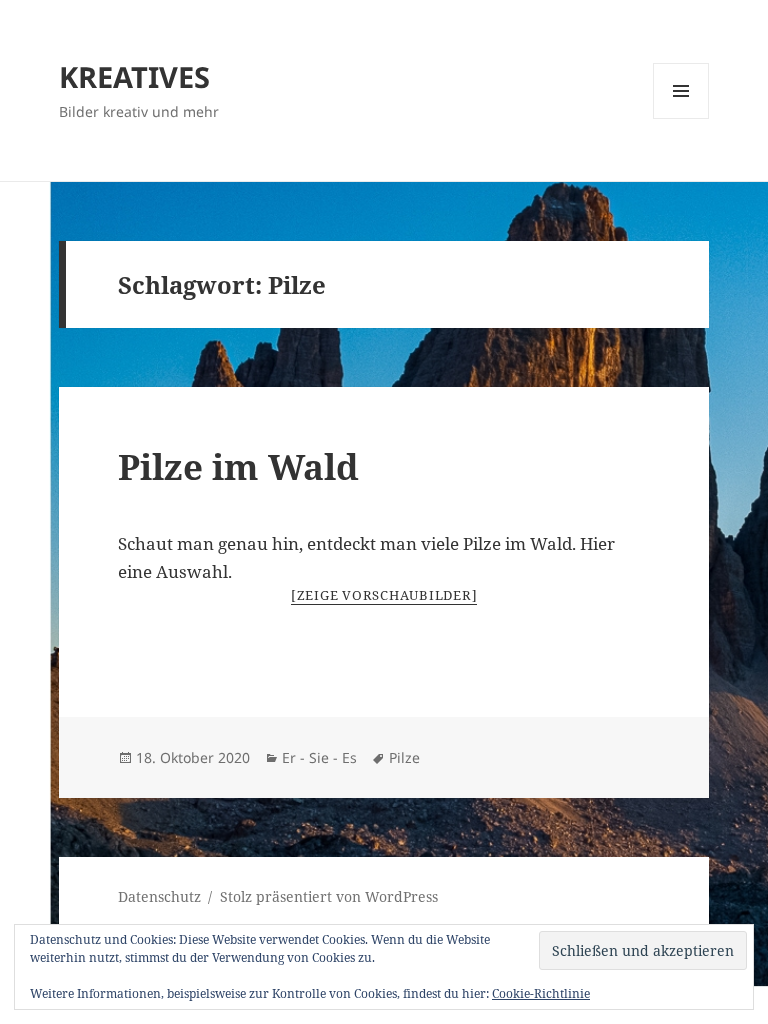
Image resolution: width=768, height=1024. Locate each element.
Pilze (404, 757)
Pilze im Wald (238, 466)
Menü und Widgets (681, 118)
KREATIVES (134, 76)
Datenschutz (159, 896)
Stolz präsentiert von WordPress (329, 896)
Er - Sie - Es (319, 757)
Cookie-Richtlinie (541, 993)
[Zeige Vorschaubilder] (384, 595)
